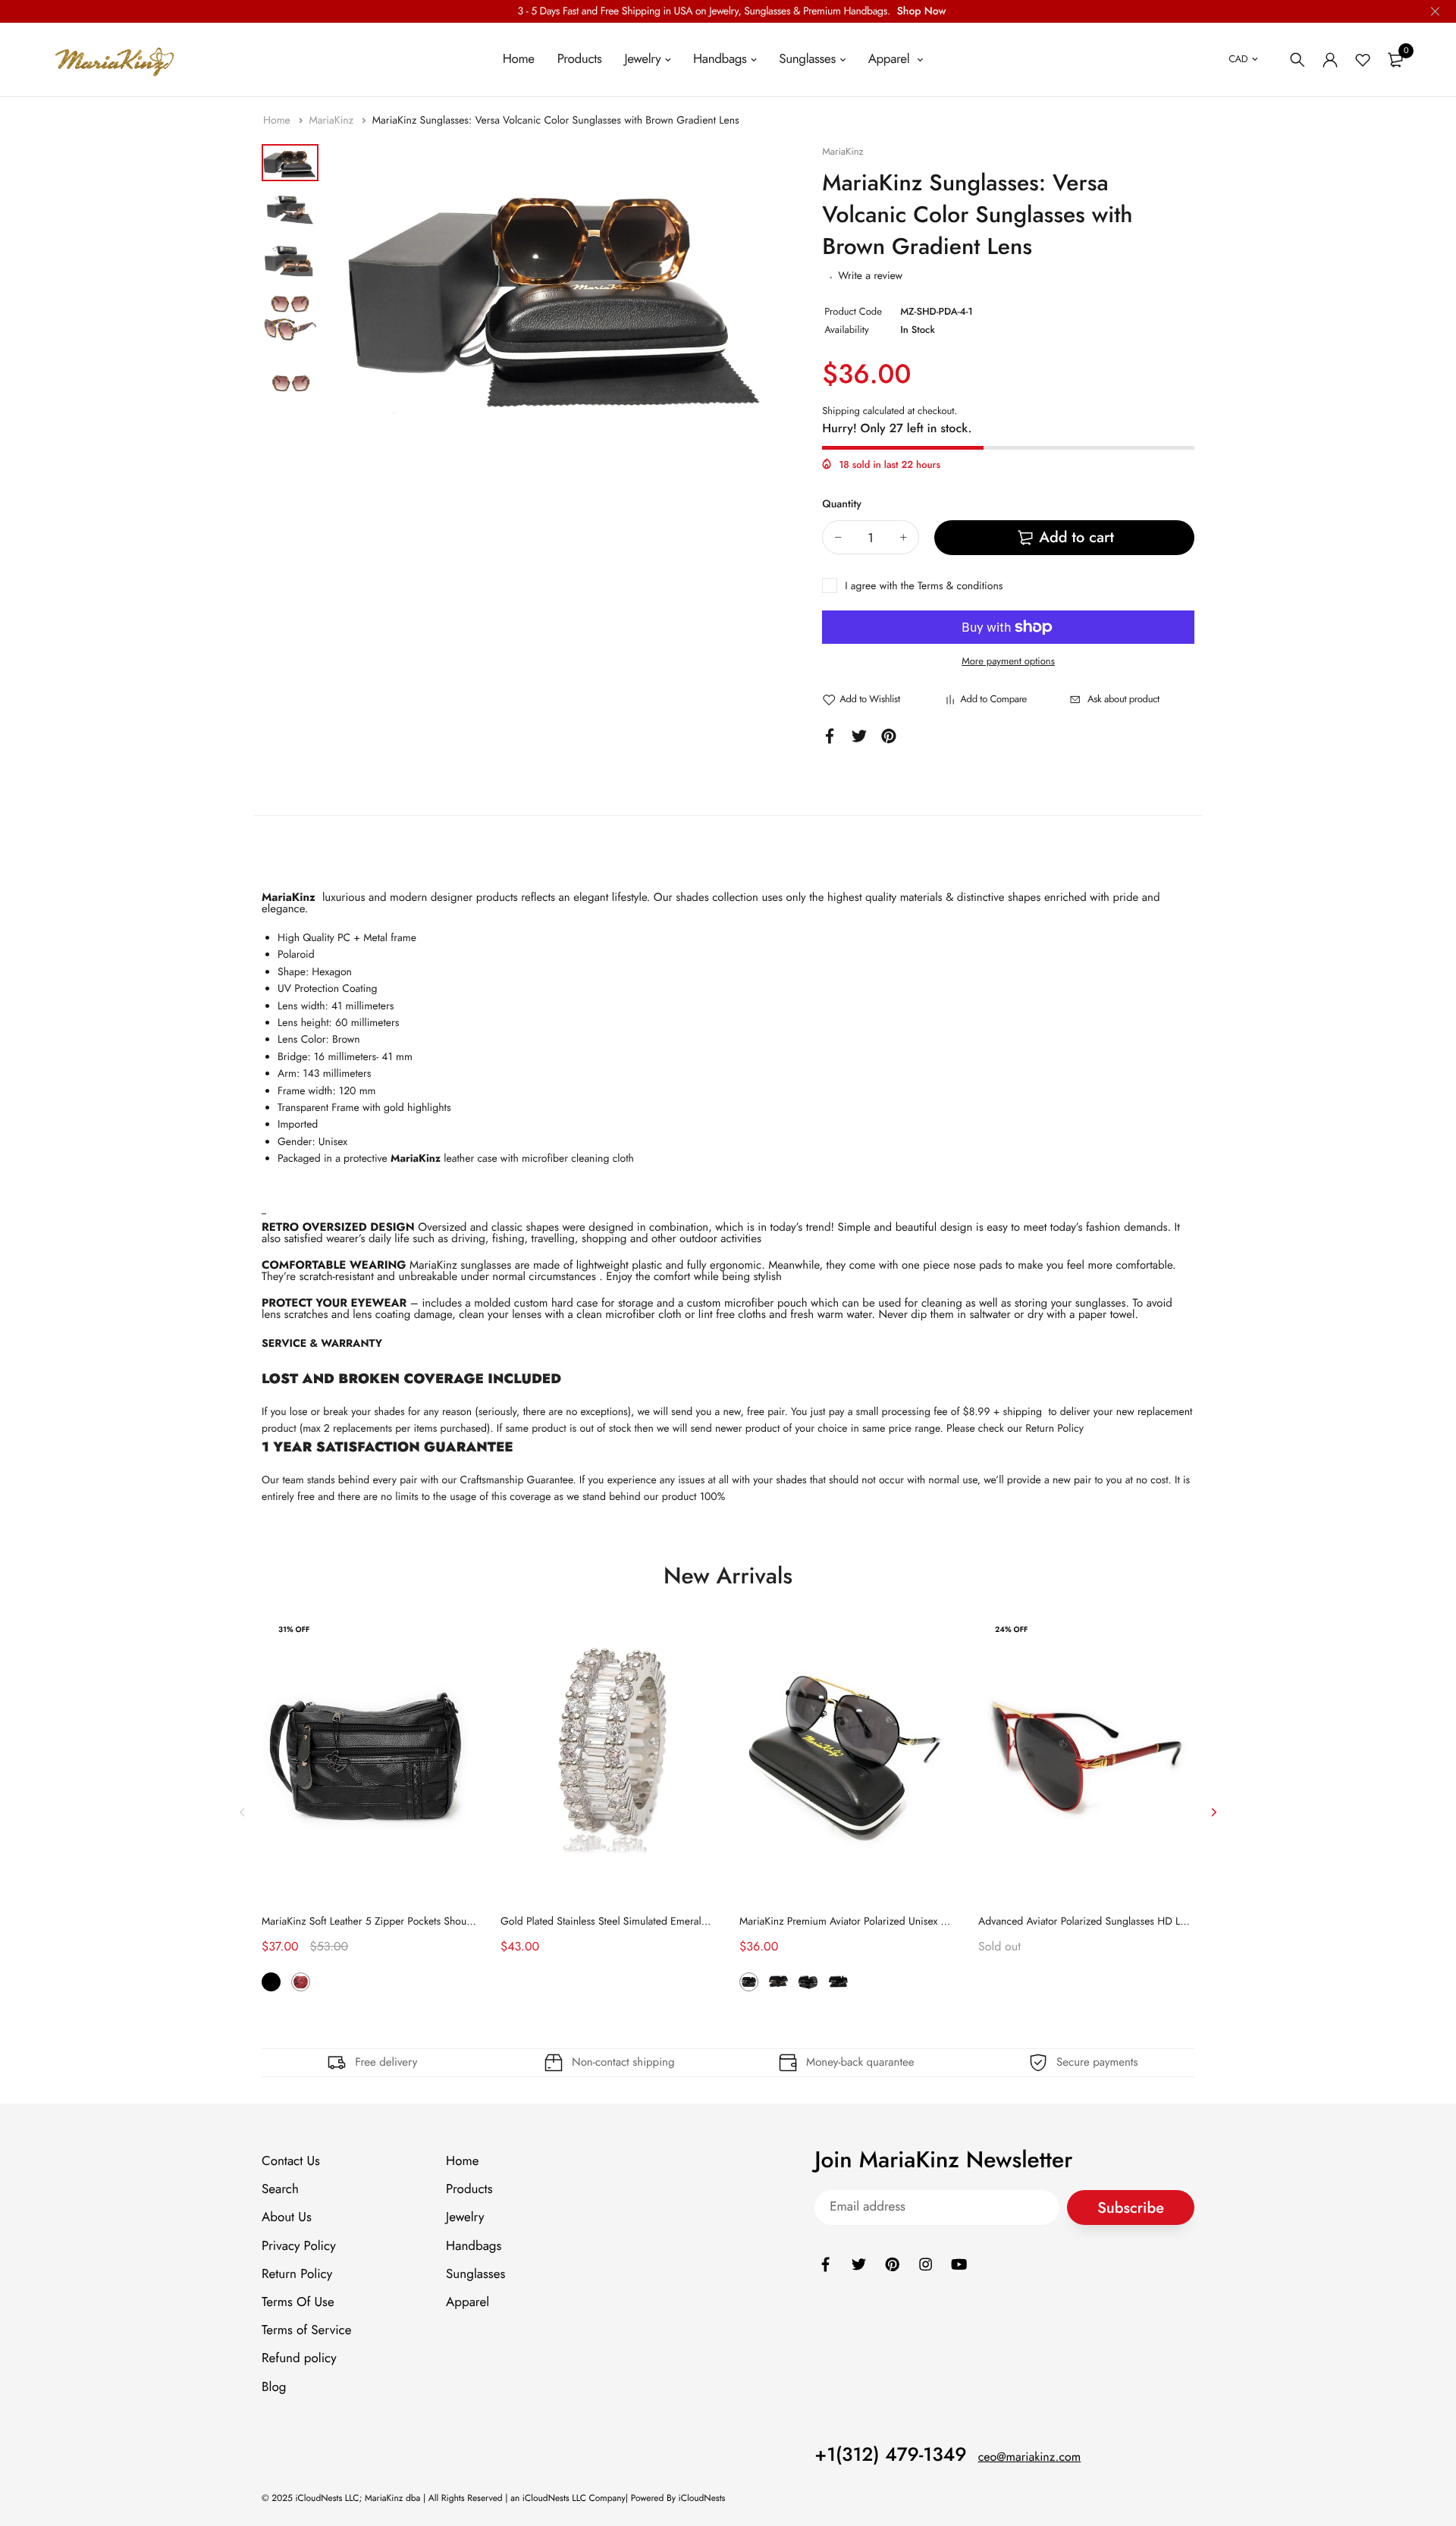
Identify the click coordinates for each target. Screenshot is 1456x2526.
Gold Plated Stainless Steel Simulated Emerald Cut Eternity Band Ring (656, 1922)
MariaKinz (333, 121)
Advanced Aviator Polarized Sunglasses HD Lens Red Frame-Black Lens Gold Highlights (1174, 1922)
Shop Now (922, 11)
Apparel (891, 59)
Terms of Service (306, 2330)
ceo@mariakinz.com (1030, 2457)
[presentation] (243, 1812)
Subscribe (1131, 2207)
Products (580, 59)
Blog (274, 2386)
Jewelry (642, 59)
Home (519, 59)
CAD (1238, 59)
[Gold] (808, 1982)
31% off (294, 1629)
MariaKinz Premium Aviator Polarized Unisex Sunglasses (864, 1922)
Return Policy (1054, 1429)
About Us (287, 2217)
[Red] (301, 1982)
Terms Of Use (298, 2302)
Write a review (870, 276)
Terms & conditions (960, 586)
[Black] (271, 1982)
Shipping (841, 411)
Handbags (720, 59)
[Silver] (838, 1982)
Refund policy (299, 2358)
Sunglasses (807, 59)
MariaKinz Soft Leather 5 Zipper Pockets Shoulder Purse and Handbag (419, 1922)
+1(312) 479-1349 (891, 2454)
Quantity (842, 504)
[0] (1395, 60)
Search (280, 2189)
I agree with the (924, 586)
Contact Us (291, 2161)
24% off (1011, 1629)
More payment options (1008, 661)
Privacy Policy (299, 2245)
